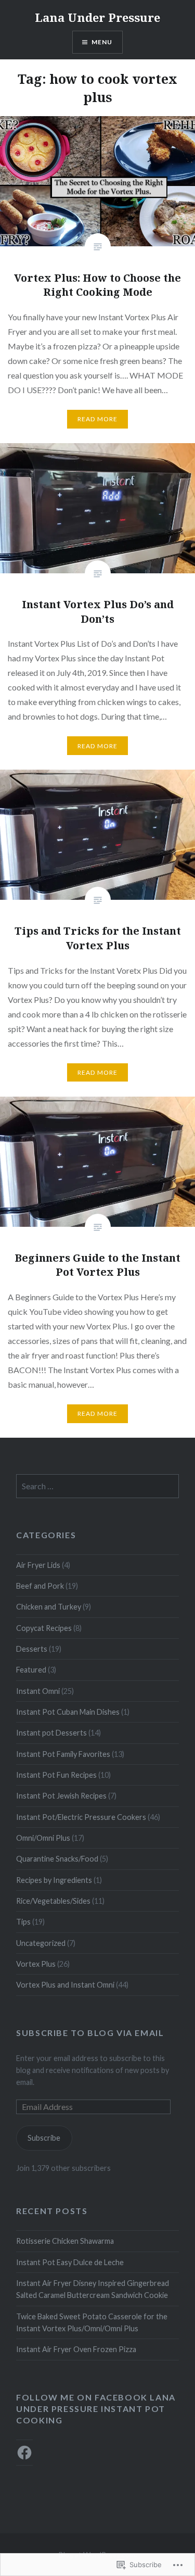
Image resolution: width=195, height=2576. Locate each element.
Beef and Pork (40, 1586)
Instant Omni (38, 1691)
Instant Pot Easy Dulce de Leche (70, 2262)
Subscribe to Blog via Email (90, 2033)
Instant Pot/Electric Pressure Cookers (81, 1817)
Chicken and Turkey (49, 1607)
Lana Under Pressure (97, 17)
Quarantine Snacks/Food (57, 1859)
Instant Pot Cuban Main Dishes (68, 1712)
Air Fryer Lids (38, 1565)
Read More (98, 419)
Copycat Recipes (44, 1628)
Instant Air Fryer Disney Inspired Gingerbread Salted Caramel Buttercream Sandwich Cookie (93, 2289)
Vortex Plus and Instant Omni (65, 1985)
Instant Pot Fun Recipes (56, 1775)
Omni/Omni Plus (43, 1838)
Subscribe (44, 2138)
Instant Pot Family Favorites (63, 1754)
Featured (31, 1670)
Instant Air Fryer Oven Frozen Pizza (76, 2349)
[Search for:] (97, 1486)
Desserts (32, 1649)
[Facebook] (24, 2453)
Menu (102, 42)
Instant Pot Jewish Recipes (61, 1796)
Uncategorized (41, 1943)
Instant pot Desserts (51, 1733)
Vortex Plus (36, 1964)
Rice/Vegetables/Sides (53, 1901)
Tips (23, 1922)
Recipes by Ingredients (54, 1880)
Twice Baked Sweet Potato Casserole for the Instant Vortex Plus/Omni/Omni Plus (92, 2322)
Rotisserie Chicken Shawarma (65, 2241)
